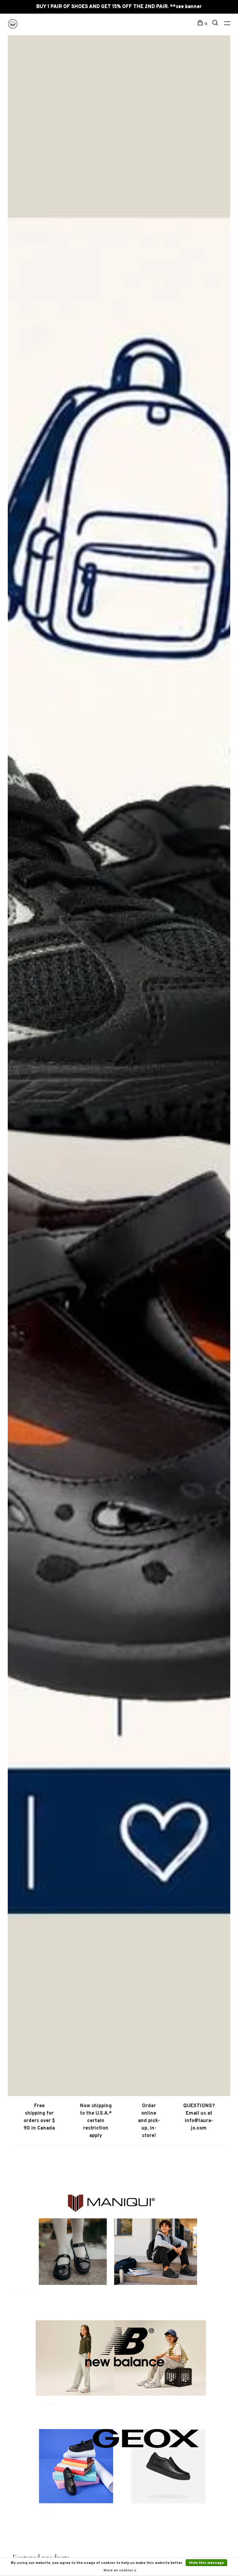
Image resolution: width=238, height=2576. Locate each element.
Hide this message (206, 2563)
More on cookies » (120, 2570)
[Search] (216, 24)
